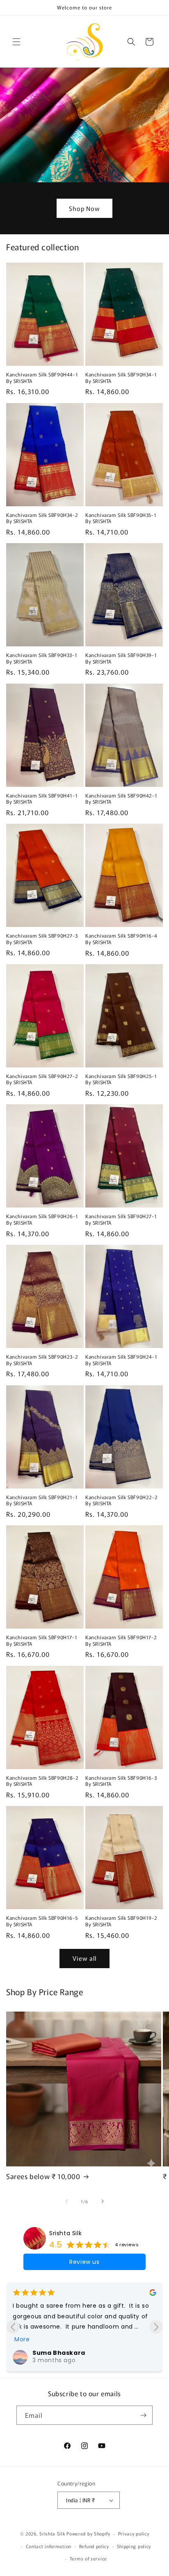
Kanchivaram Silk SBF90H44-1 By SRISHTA (42, 377)
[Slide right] (103, 2201)
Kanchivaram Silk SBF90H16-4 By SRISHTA (121, 939)
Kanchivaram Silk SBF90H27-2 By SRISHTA (42, 1079)
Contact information (49, 2546)
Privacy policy (134, 2533)
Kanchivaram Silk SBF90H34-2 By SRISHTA (42, 518)
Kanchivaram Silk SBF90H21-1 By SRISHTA (42, 1500)
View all (84, 1958)
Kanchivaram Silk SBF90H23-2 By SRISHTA (42, 1360)
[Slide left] (66, 2201)
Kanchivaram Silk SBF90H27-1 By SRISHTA (121, 1219)
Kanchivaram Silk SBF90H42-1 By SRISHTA (121, 799)
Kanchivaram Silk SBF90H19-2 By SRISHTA (121, 1921)
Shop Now (84, 208)
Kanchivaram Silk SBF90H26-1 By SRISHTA (42, 1219)
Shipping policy (134, 2546)
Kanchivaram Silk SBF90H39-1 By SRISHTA (121, 658)
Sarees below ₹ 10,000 (43, 2176)
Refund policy (94, 2546)
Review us (84, 2262)
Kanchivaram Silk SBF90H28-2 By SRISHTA (42, 1781)
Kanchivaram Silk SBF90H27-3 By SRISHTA (42, 939)
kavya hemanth (59, 2309)
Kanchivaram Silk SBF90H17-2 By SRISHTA (121, 1640)
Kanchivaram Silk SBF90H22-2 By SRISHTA (121, 1500)
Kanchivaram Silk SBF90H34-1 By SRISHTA (121, 377)
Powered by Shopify (88, 2533)
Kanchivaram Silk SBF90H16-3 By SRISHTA (121, 1781)
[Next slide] (156, 2327)
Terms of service (88, 2558)
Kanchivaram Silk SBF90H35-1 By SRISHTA (121, 518)
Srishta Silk (65, 2233)
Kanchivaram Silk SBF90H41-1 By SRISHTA (42, 799)
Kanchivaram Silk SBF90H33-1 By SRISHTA (42, 658)
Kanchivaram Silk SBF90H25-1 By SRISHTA (121, 1079)
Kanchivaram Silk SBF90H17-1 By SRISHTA (42, 1640)
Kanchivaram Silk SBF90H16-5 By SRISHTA (42, 1921)
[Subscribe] (143, 2415)
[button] (16, 42)
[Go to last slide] (13, 2327)
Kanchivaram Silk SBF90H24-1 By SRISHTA (121, 1360)
